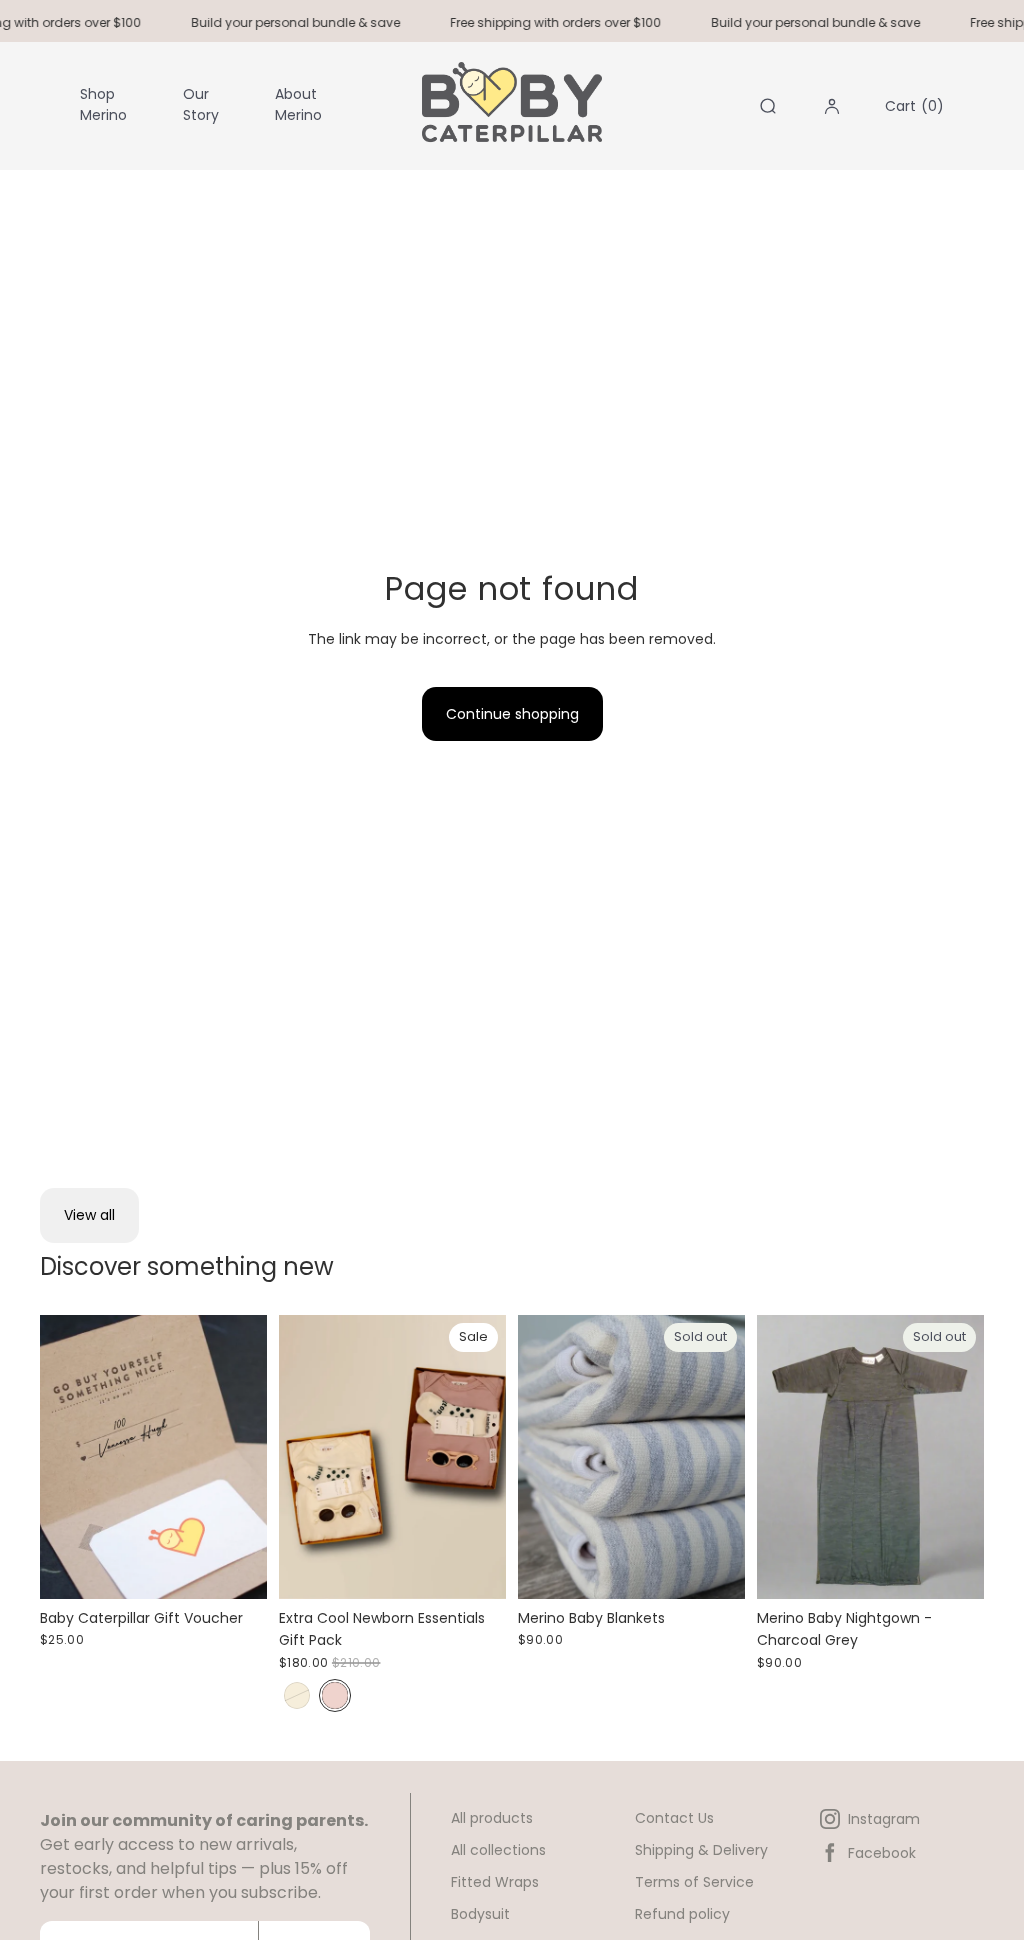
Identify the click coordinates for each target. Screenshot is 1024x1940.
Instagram (884, 1819)
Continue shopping (512, 714)
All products (492, 1818)
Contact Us (674, 1818)
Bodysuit (480, 1914)
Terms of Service (694, 1882)
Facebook (882, 1853)
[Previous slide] (294, 1457)
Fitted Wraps (495, 1882)
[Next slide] (490, 1457)
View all (89, 1215)
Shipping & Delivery (701, 1850)
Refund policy (682, 1914)
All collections (498, 1850)
